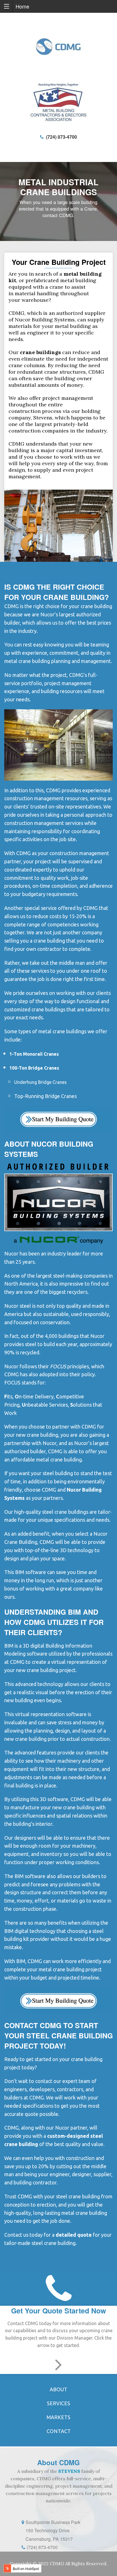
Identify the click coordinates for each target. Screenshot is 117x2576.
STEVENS (69, 2471)
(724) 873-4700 (60, 137)
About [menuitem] (58, 2389)
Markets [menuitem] (58, 2417)
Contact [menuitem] (59, 2431)
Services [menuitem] (58, 2403)
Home (22, 6)
